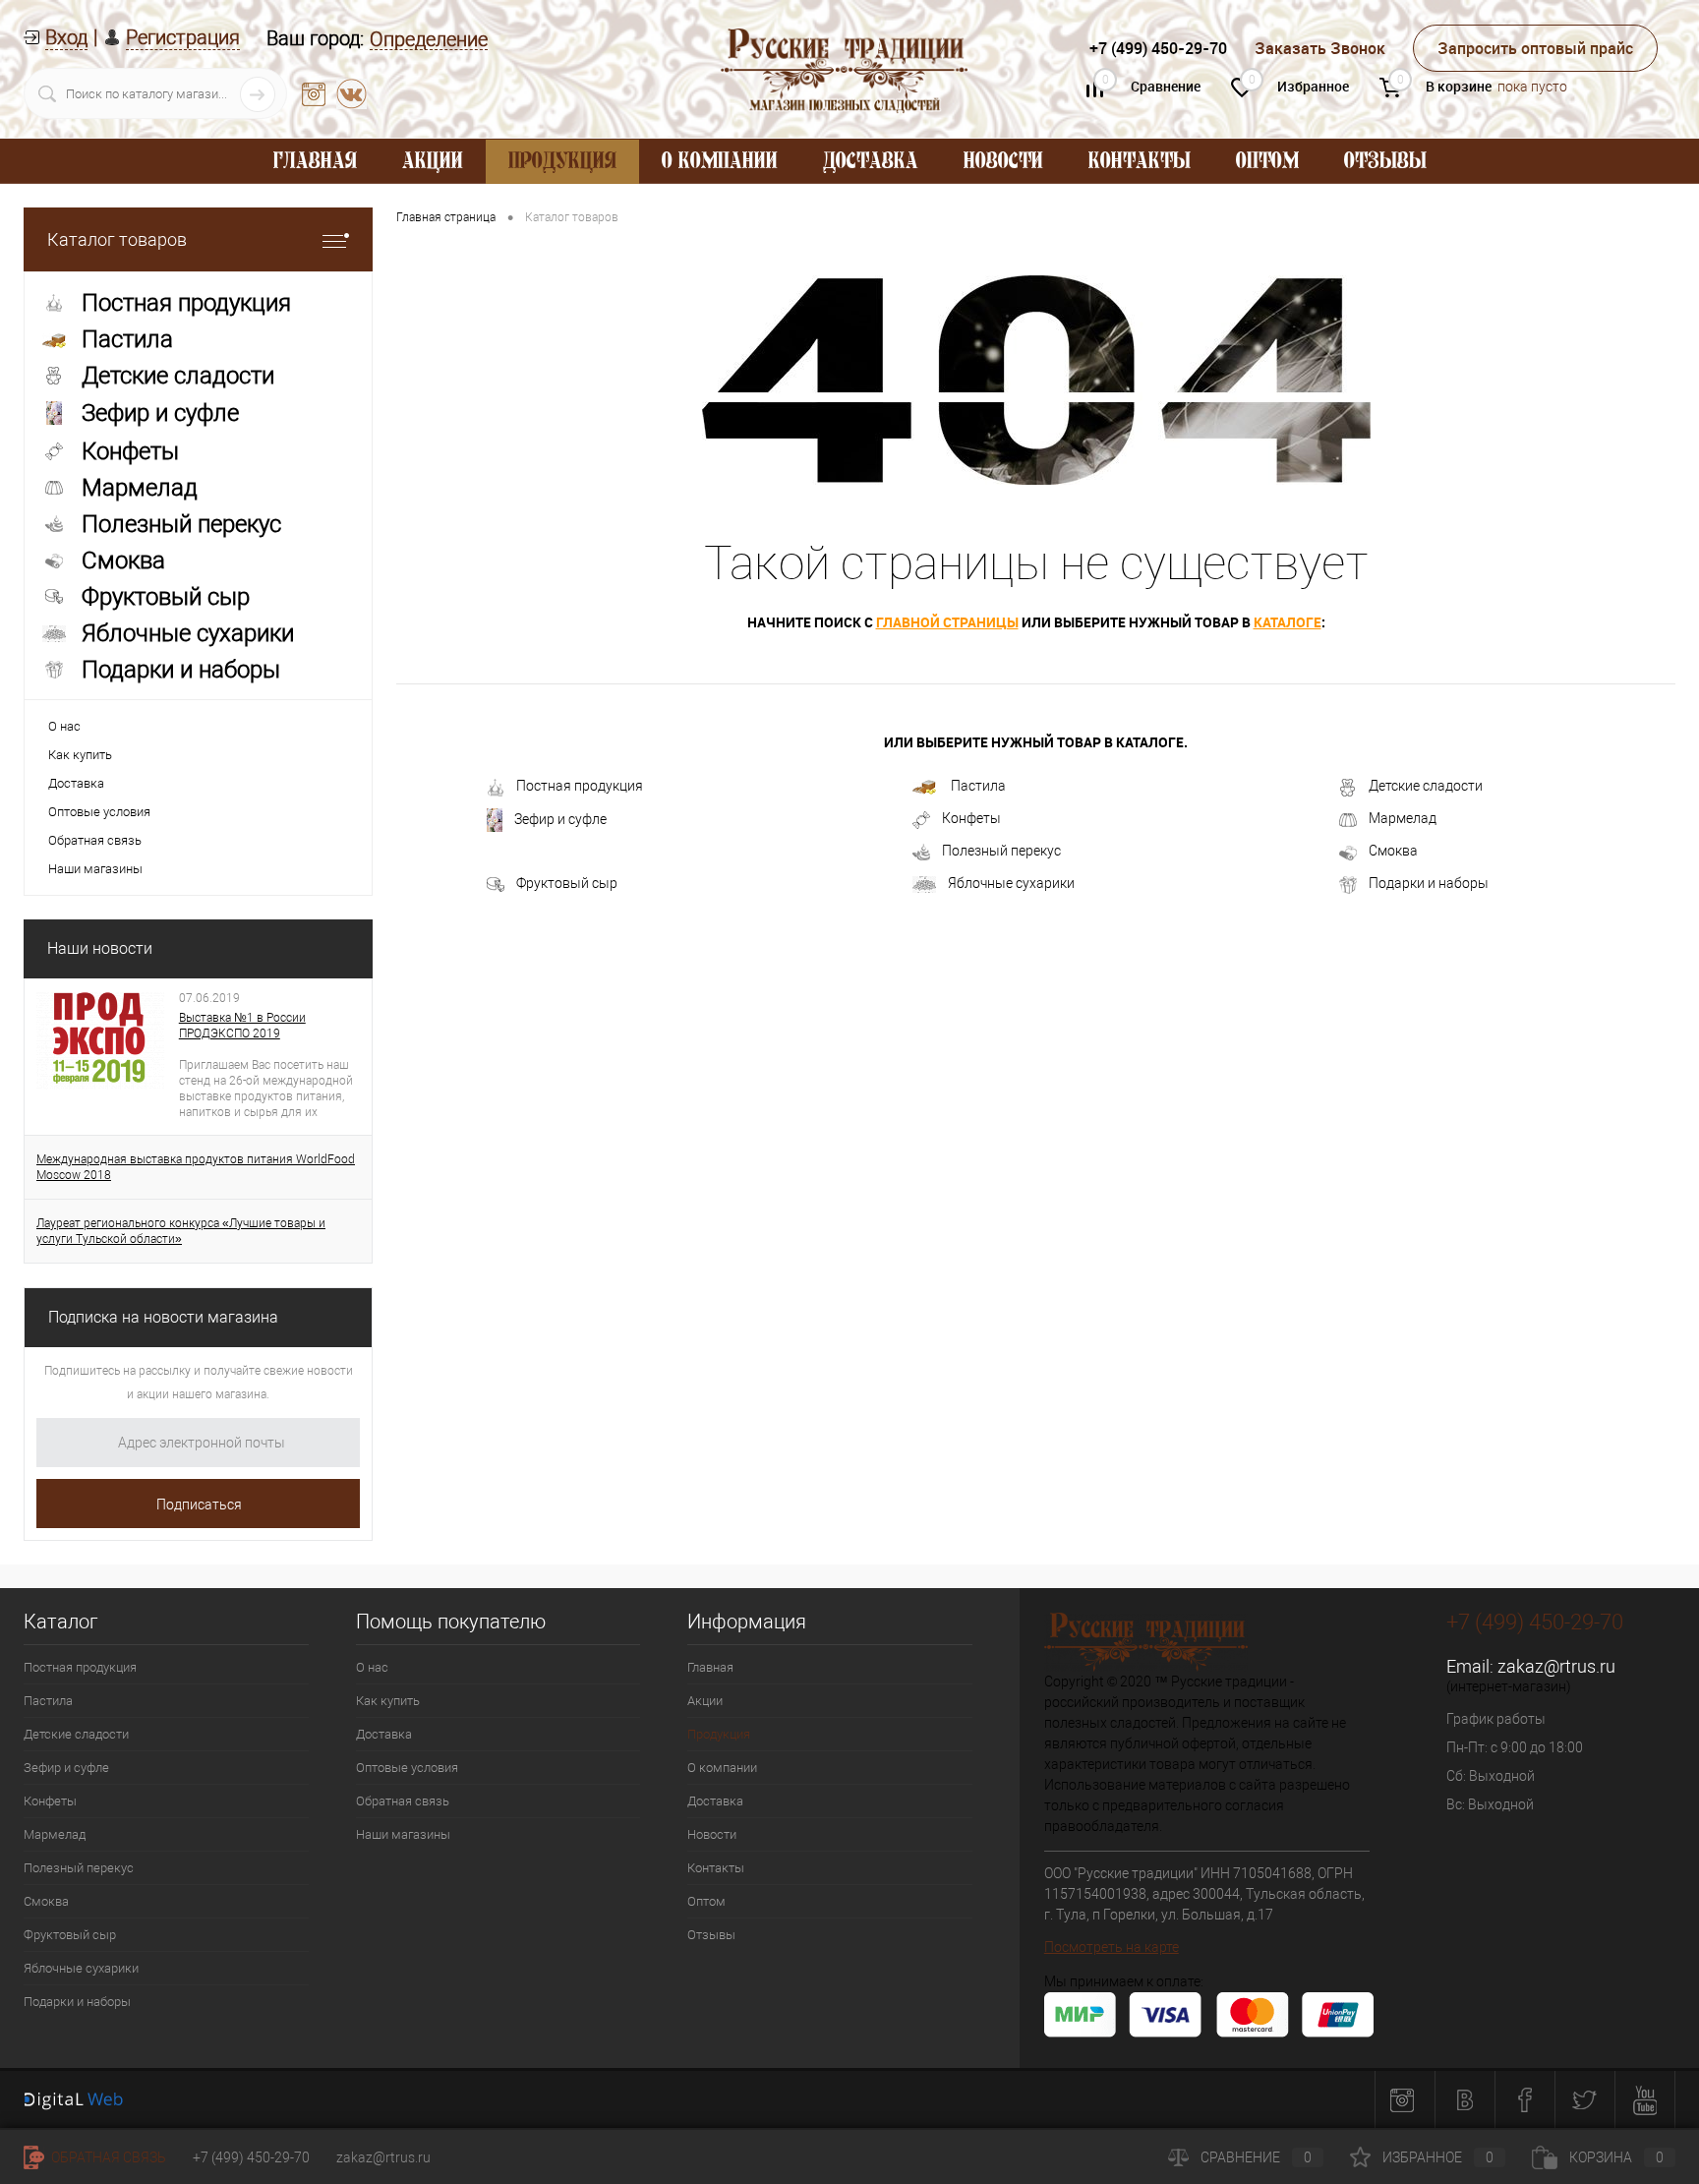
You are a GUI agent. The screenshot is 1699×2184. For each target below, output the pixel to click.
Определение (429, 40)
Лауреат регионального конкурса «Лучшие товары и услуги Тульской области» (181, 1231)
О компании (720, 162)
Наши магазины (95, 869)
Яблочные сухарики (1011, 883)
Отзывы (1385, 162)
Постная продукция (580, 786)
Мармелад (1403, 818)
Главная (315, 162)
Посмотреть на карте (1112, 1947)
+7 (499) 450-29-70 (251, 2157)
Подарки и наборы (1429, 883)
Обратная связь (95, 840)
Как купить (80, 755)
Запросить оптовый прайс (1535, 48)
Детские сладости (1426, 786)
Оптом (1267, 162)
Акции (433, 162)
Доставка (871, 162)
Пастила (977, 786)
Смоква (1393, 851)
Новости (1003, 162)
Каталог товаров (117, 239)
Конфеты (971, 818)
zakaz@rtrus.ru (1556, 1666)
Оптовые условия (99, 812)
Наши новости (100, 948)
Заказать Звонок (1320, 48)
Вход (66, 37)
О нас (64, 726)
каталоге (1288, 622)
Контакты (1140, 162)
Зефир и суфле (560, 819)
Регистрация (183, 37)
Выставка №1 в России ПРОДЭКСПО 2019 (242, 1026)
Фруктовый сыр (567, 883)
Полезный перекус (1001, 851)
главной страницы (947, 622)
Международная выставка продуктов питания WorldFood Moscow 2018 (196, 1167)
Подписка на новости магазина (163, 1317)
